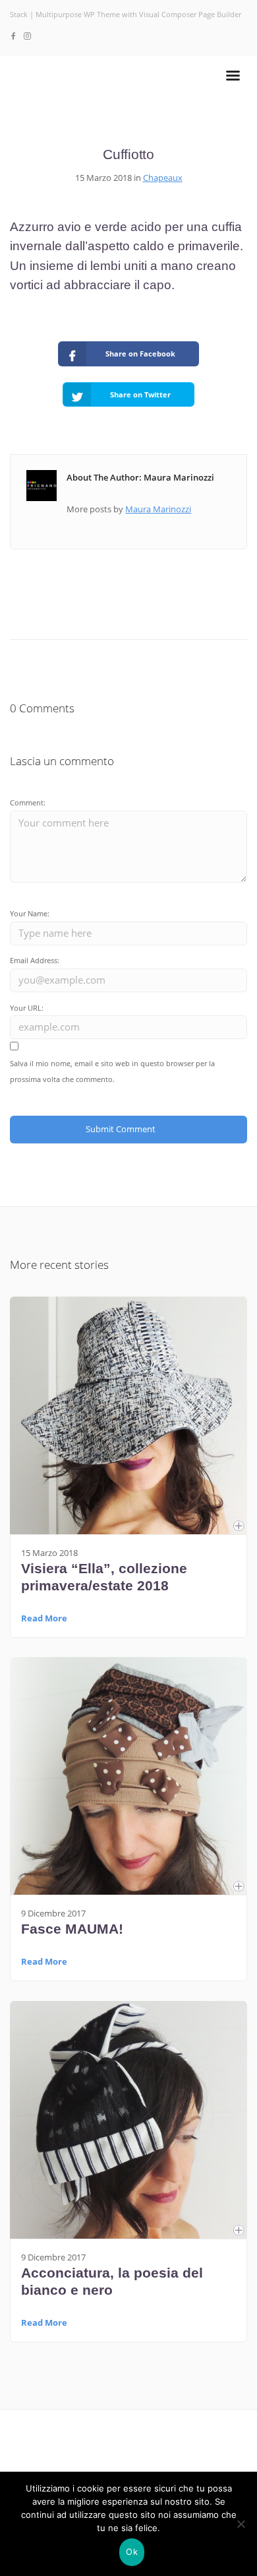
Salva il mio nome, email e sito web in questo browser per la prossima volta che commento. (112, 1071)
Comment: (28, 802)
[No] (241, 2524)
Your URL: (27, 1008)
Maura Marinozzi (158, 509)
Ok (132, 2552)
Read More (44, 1618)
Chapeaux (163, 178)
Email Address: (35, 960)
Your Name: (30, 913)
